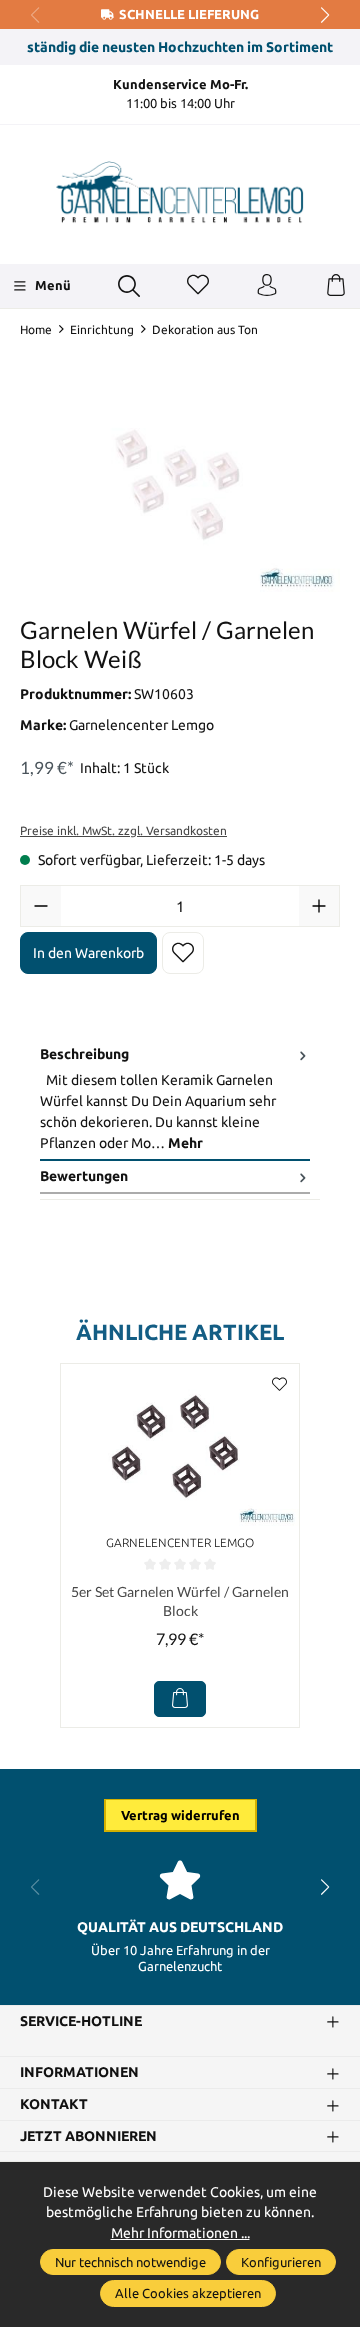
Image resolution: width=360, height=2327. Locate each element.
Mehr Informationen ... (180, 2233)
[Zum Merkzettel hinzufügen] (183, 953)
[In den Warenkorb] (180, 1699)
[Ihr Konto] (267, 286)
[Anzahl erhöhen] (319, 906)
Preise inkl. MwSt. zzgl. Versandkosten (123, 830)
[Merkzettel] (198, 286)
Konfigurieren (281, 2262)
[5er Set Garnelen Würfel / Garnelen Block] (180, 1446)
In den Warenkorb (88, 953)
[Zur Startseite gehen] (180, 192)
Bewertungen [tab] (84, 1176)
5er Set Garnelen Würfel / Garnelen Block (180, 1601)
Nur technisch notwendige (130, 2262)
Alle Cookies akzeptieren (188, 2293)
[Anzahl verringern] (41, 906)
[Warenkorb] (336, 286)
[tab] (175, 1100)
